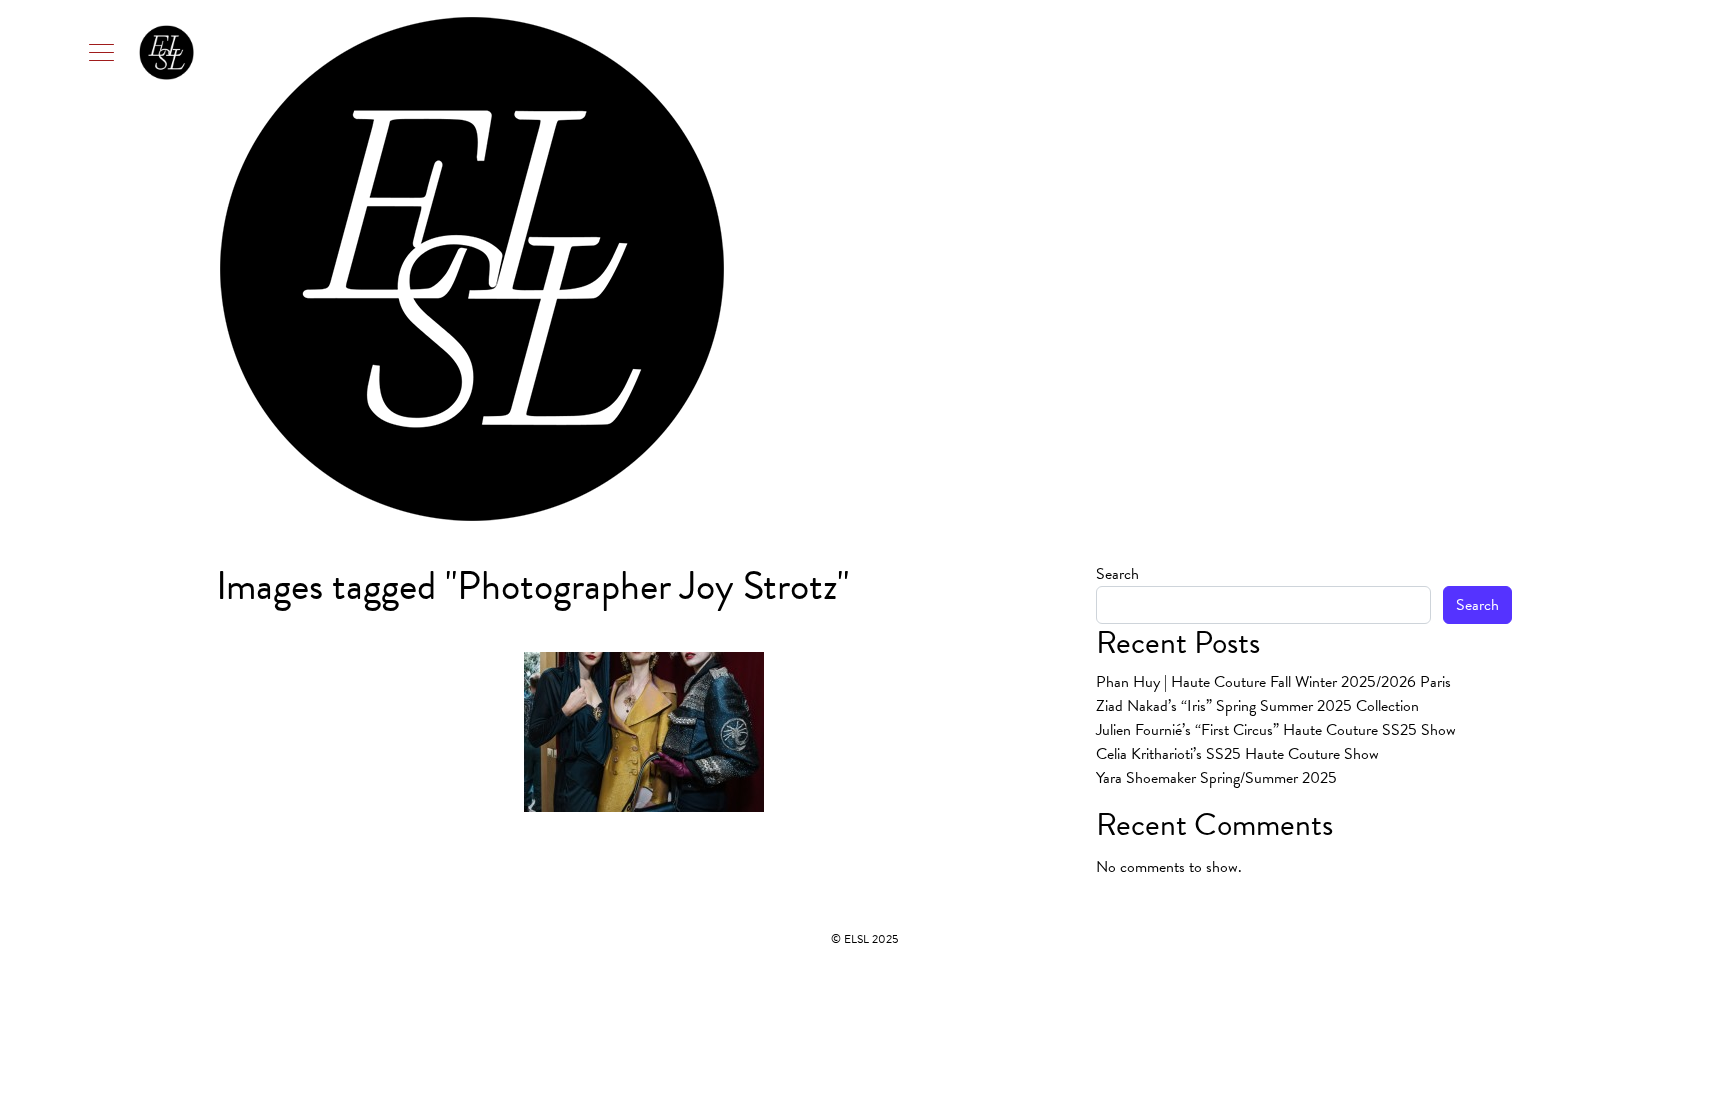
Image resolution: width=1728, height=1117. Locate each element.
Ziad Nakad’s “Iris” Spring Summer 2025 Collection (1257, 706)
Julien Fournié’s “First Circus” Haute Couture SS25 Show (1276, 730)
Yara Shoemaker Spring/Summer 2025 (1216, 778)
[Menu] (141, 52)
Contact (1478, 269)
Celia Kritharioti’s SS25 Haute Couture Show (1237, 754)
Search (1117, 574)
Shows (1416, 269)
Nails (1352, 269)
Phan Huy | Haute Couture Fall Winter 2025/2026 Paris (1273, 682)
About (1167, 269)
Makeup (1283, 269)
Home (1111, 269)
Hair (1216, 269)
